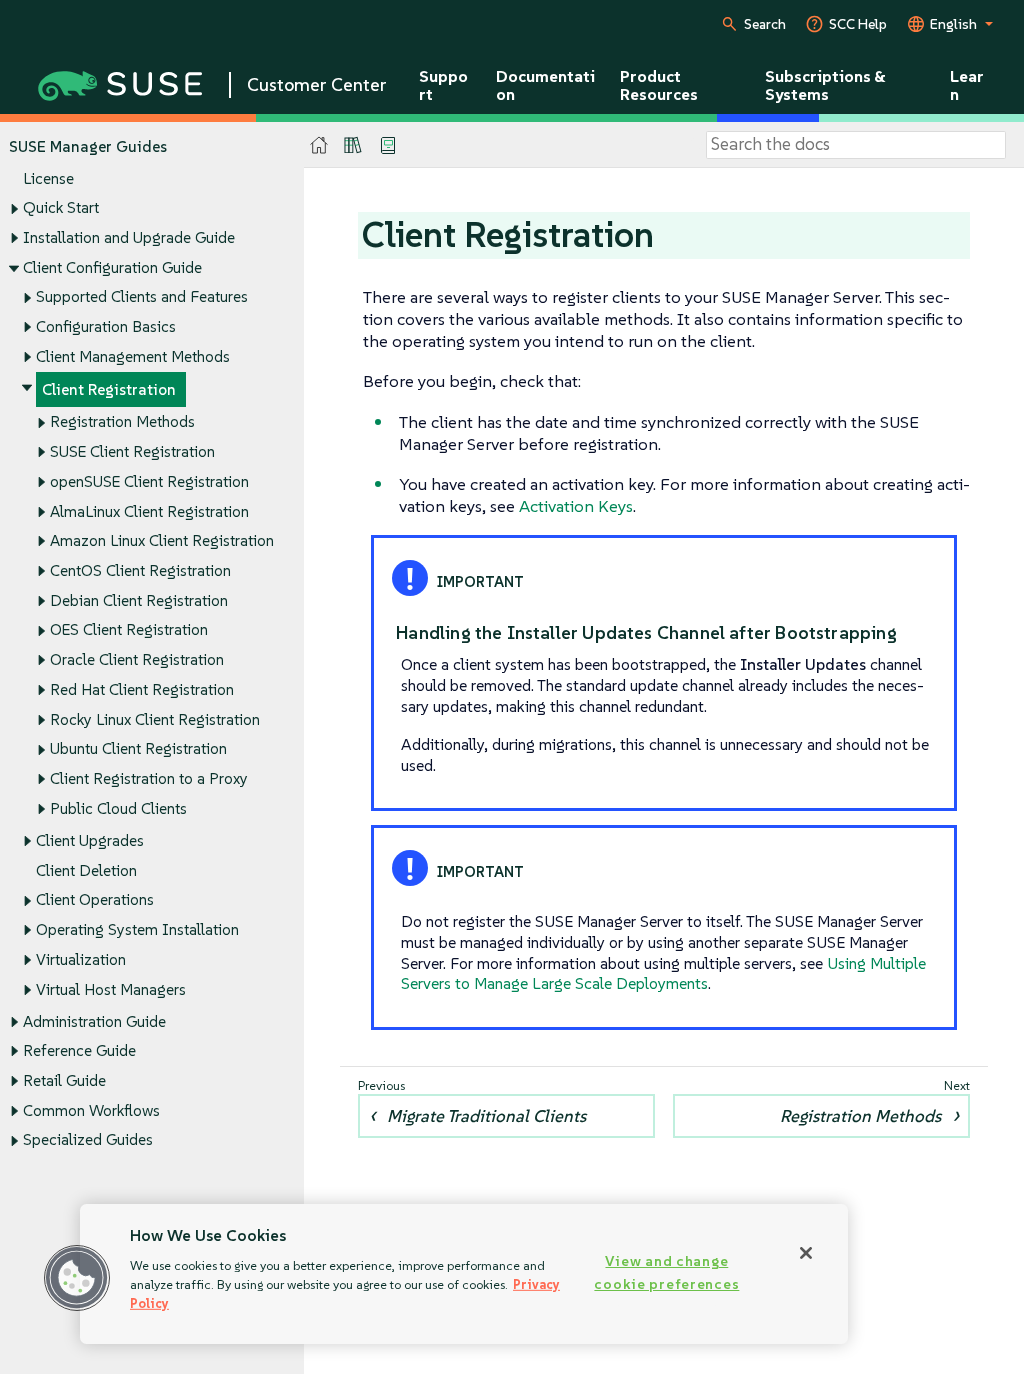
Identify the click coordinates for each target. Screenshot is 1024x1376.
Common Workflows (91, 1110)
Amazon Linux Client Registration (162, 540)
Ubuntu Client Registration (138, 748)
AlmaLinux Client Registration (149, 511)
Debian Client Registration (139, 600)
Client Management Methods (133, 356)
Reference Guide (79, 1050)
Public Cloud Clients (118, 808)
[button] (77, 1278)
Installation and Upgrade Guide (129, 237)
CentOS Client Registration (140, 570)
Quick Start (61, 207)
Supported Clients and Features (142, 296)
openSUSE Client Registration (149, 481)
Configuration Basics (106, 326)
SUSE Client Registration (132, 451)
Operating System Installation (137, 929)
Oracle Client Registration (137, 659)
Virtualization (81, 959)
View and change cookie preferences (666, 1272)
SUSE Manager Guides (88, 146)
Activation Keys (576, 506)
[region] (464, 1274)
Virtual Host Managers (111, 989)
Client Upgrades (90, 840)
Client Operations (95, 899)
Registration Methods (122, 421)
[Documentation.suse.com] (319, 145)
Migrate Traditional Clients (486, 1116)
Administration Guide (94, 1021)
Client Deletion (86, 870)
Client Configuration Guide (112, 267)
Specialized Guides (88, 1139)
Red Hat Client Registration (142, 689)
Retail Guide (64, 1080)
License (48, 178)
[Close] (806, 1253)
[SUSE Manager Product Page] (353, 145)
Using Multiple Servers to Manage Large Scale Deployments (663, 973)
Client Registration (109, 389)
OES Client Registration (129, 629)
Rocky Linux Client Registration (155, 719)
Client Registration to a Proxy (149, 778)
